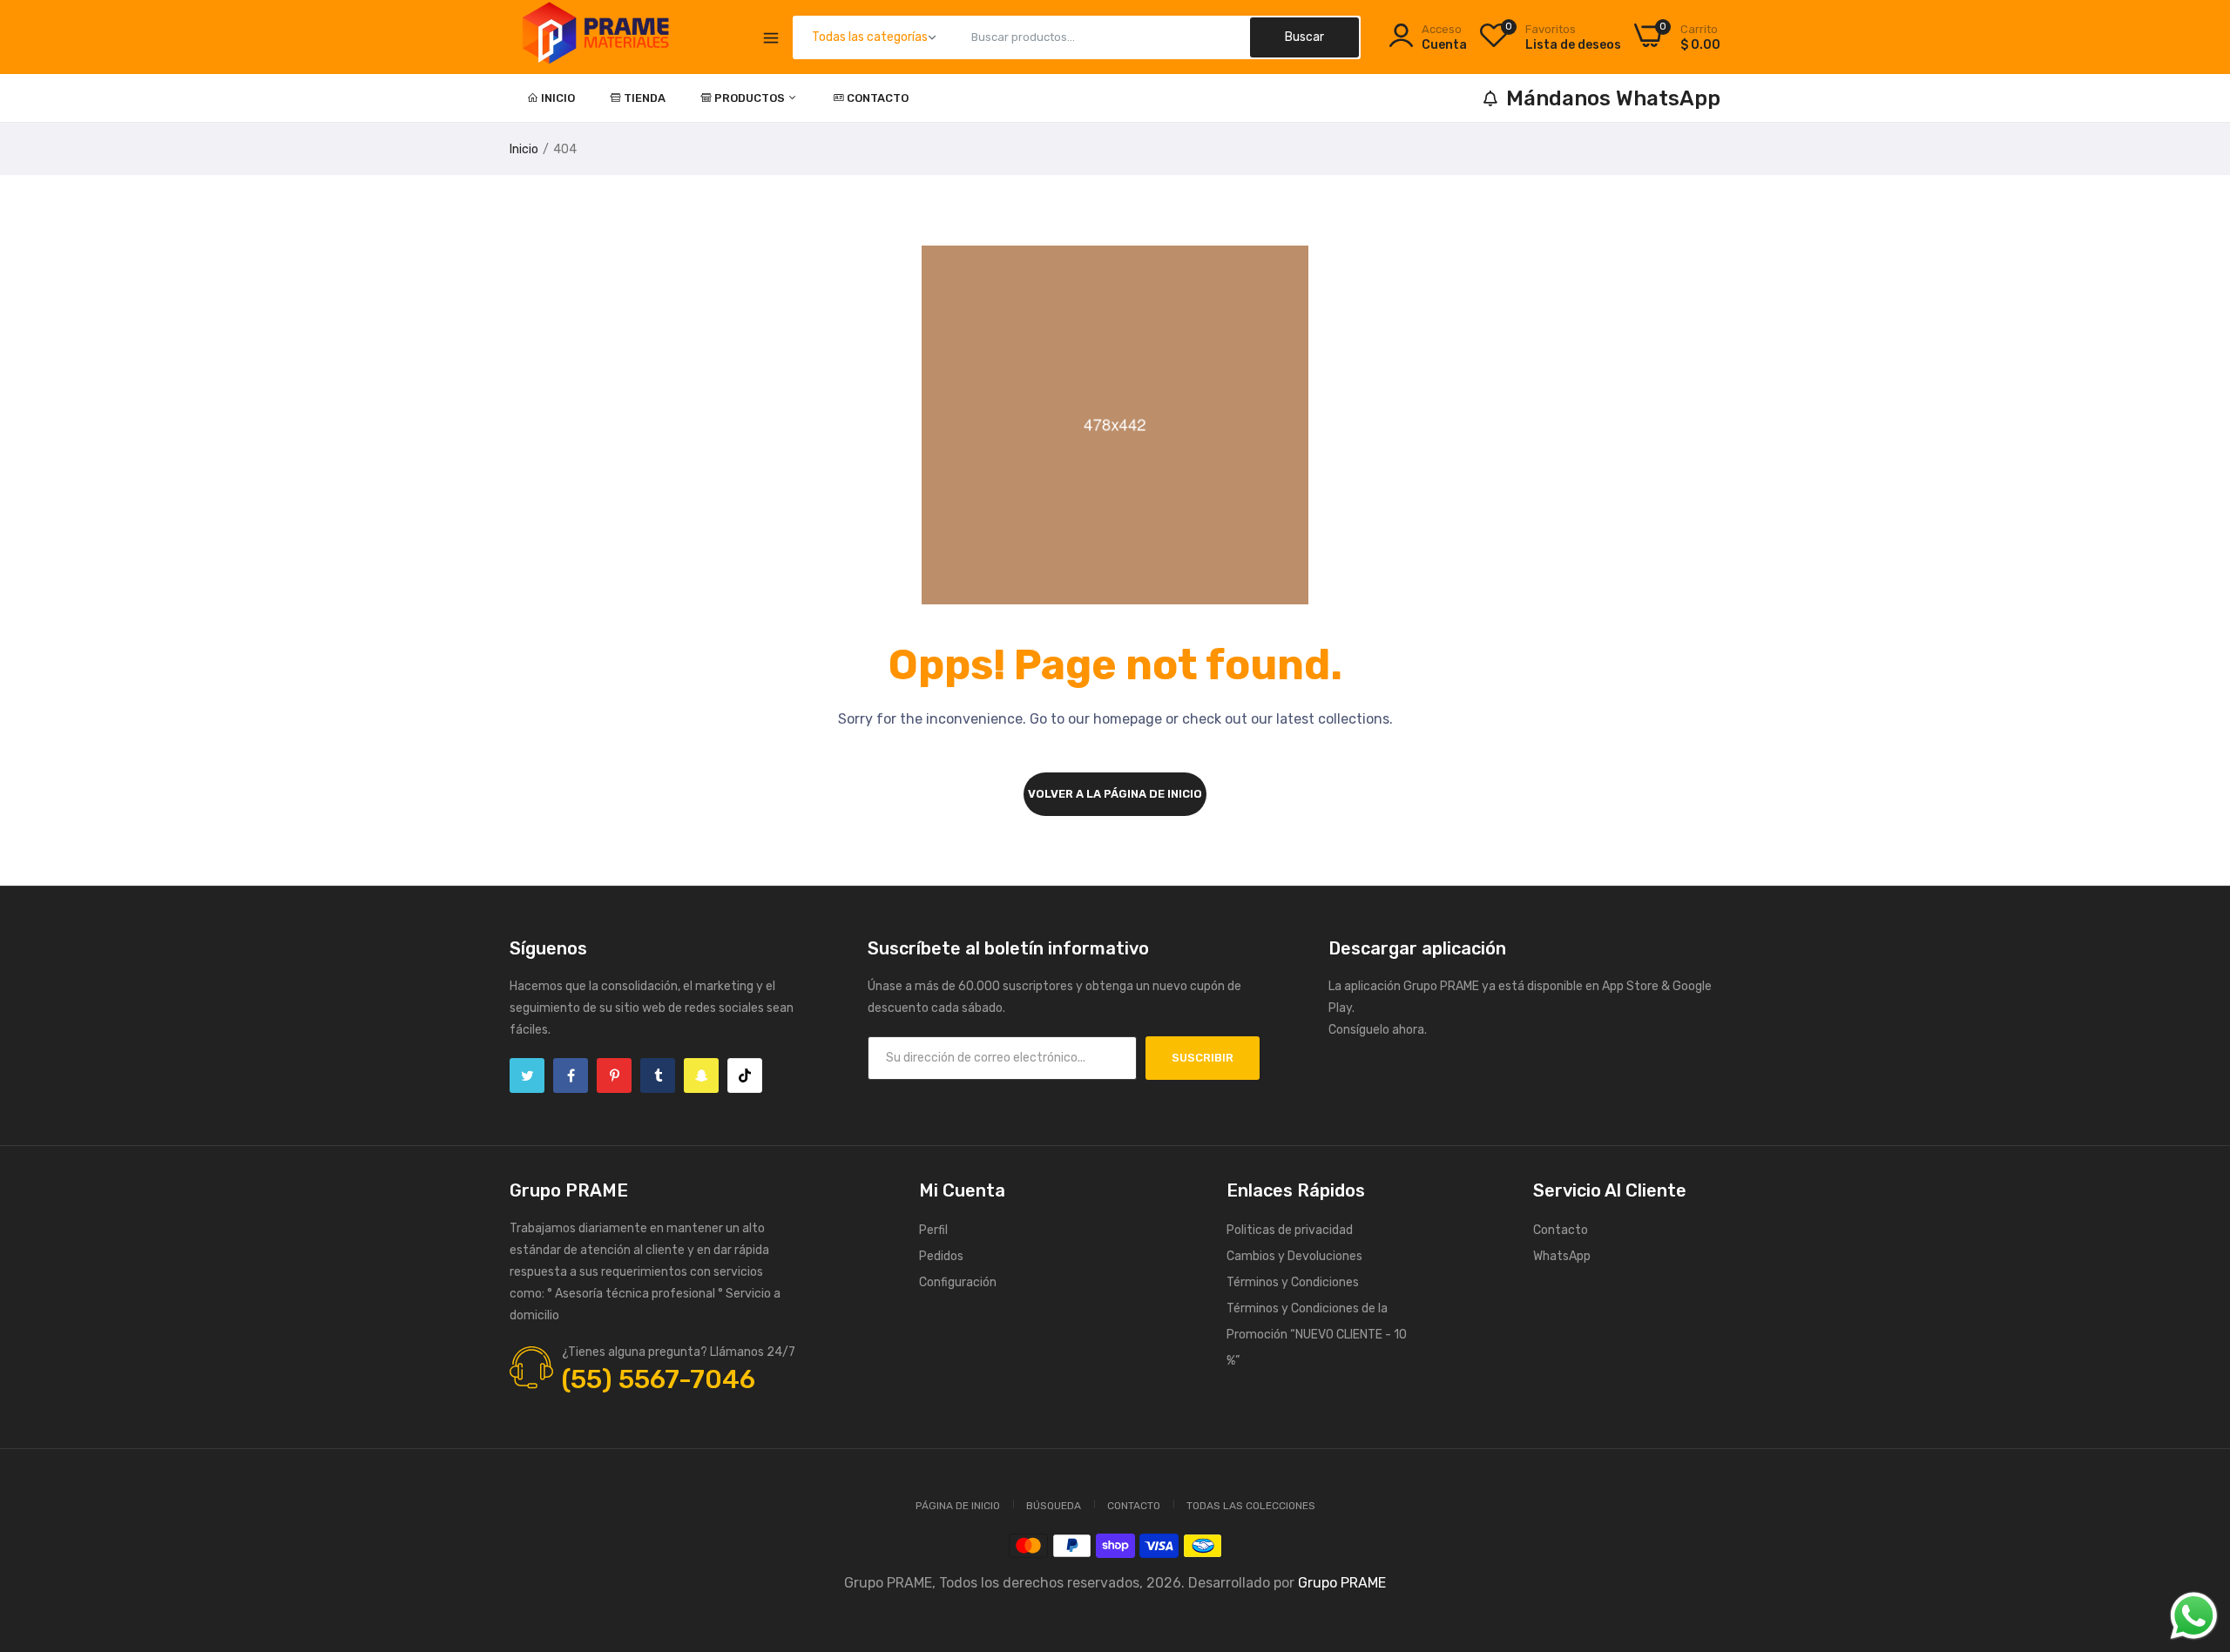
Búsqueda (1054, 1506)
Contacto (878, 98)
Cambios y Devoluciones (1294, 1256)
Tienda (645, 98)
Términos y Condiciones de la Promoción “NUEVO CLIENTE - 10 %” (1317, 1335)
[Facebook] (571, 1075)
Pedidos (941, 1256)
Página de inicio (958, 1506)
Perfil (933, 1230)
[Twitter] (527, 1075)
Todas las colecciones (1251, 1506)
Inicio (558, 98)
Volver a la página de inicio (1115, 794)
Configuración (958, 1282)
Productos (751, 98)
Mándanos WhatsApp (1613, 98)
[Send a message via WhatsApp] (2194, 1616)
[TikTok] (745, 1075)
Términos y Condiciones (1293, 1282)
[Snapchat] (701, 1075)
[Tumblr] (658, 1075)
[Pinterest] (614, 1075)
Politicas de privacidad (1290, 1230)
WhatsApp (1562, 1256)
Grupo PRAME (1342, 1583)
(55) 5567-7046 (659, 1379)
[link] (2195, 1526)
